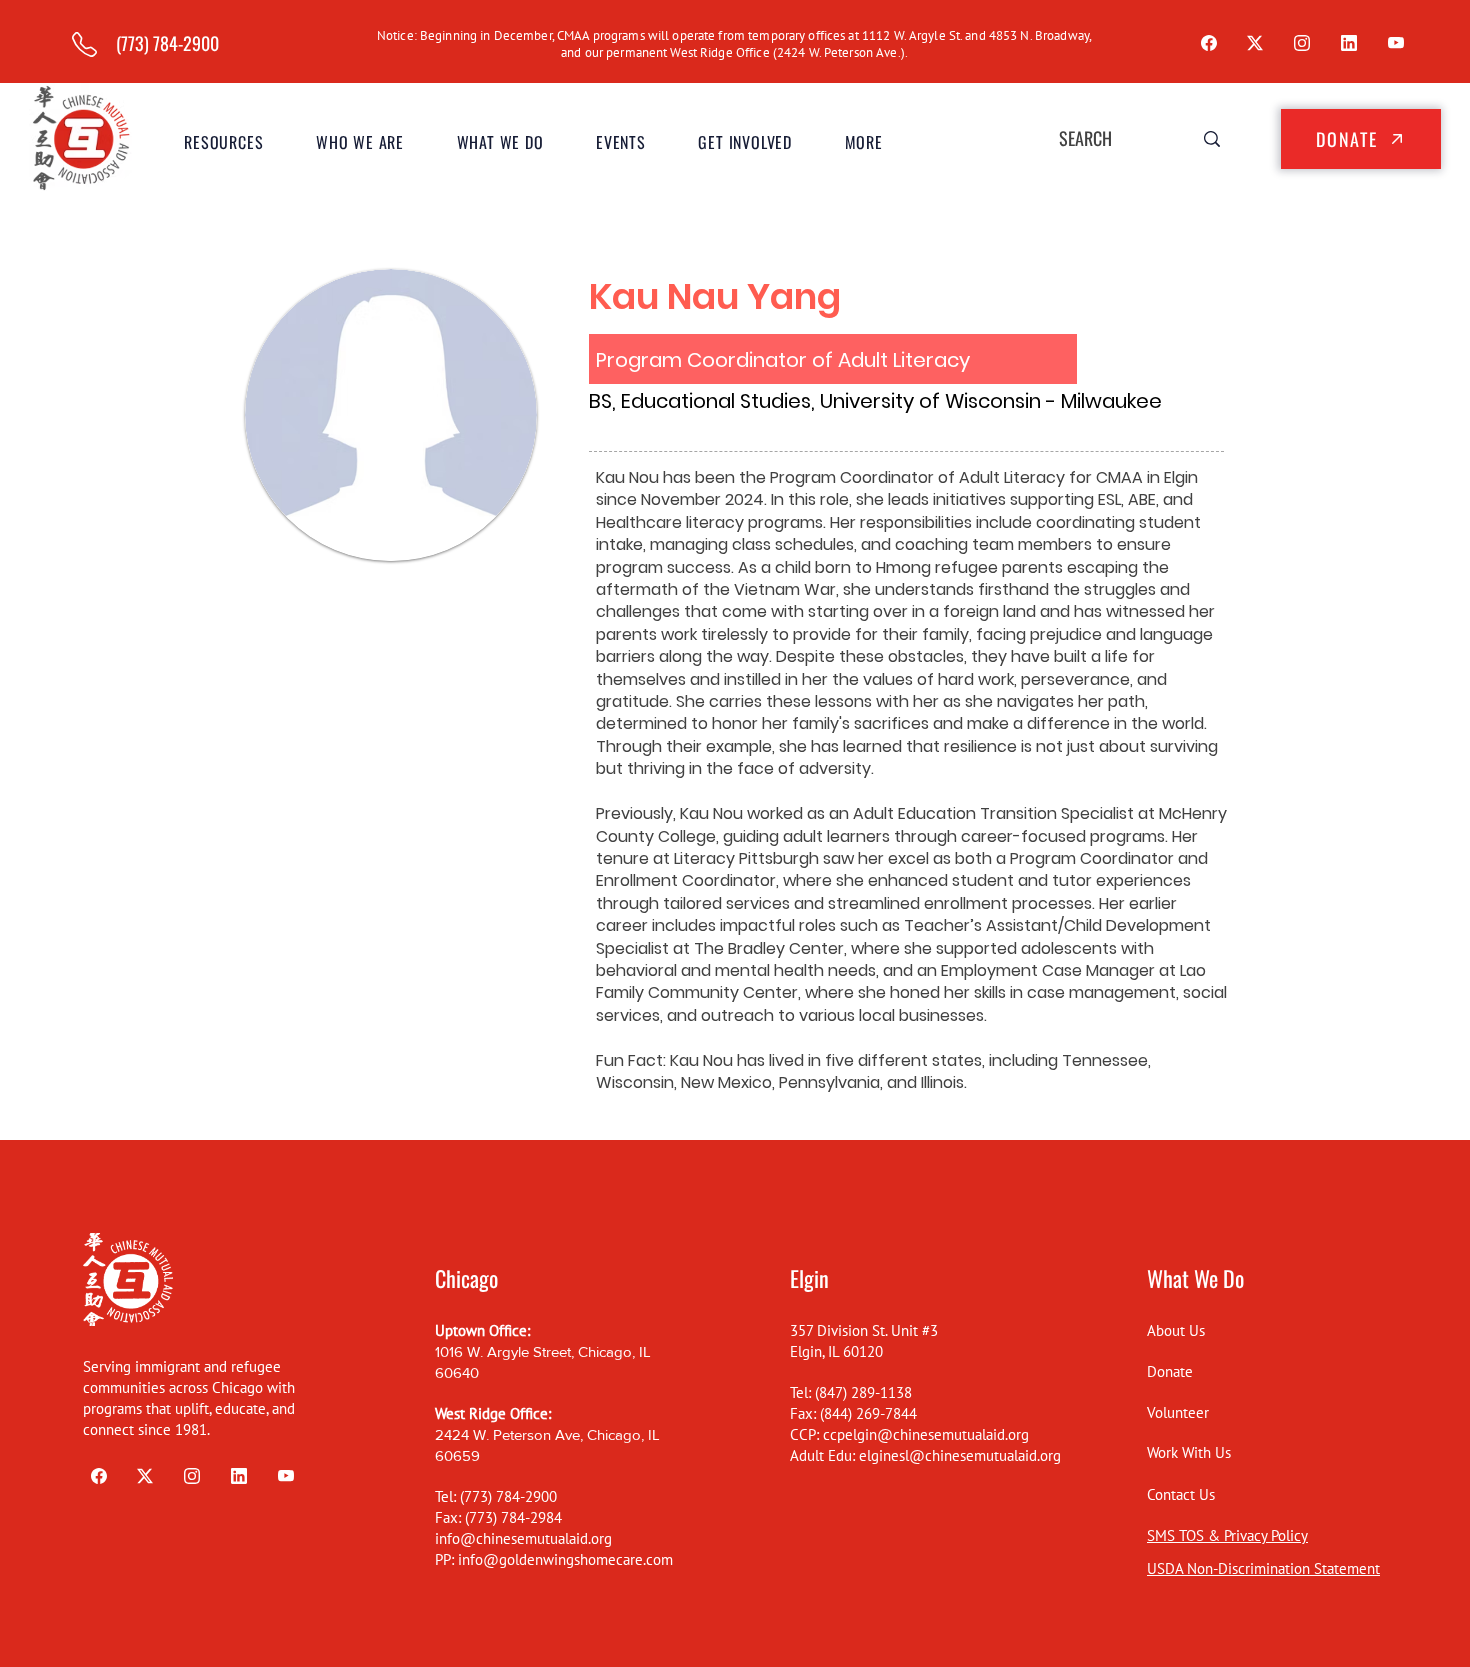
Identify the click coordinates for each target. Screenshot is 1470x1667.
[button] (360, 142)
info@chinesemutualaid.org (523, 1538)
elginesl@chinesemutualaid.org (960, 1455)
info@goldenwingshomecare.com (565, 1559)
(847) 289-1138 (863, 1392)
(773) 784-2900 (508, 1496)
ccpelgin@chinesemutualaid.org (926, 1434)
